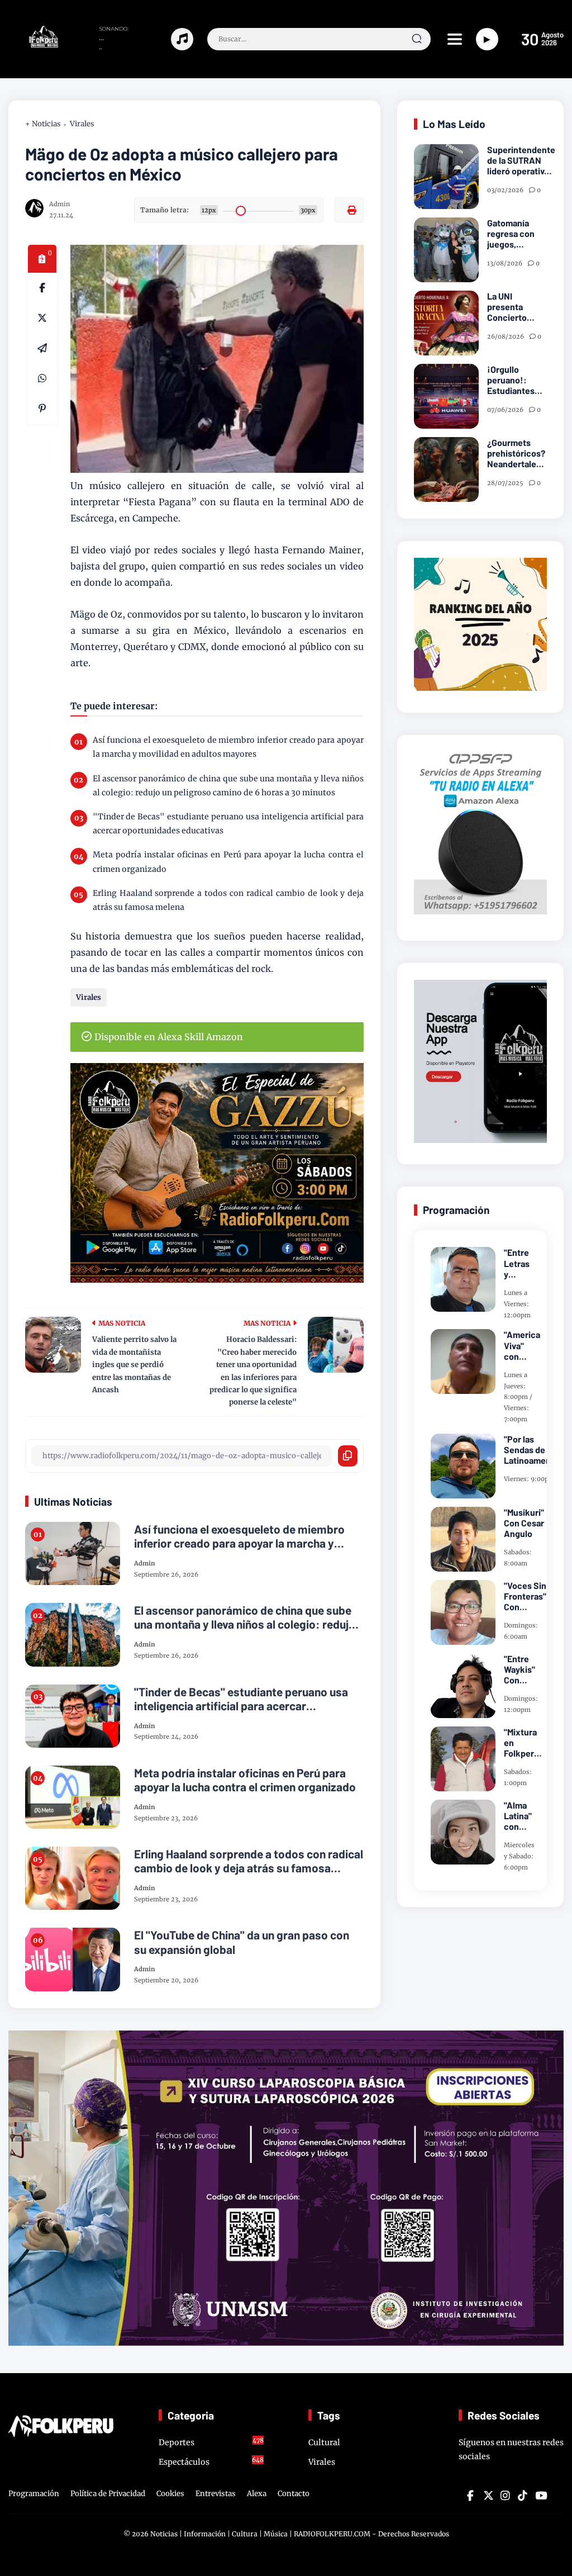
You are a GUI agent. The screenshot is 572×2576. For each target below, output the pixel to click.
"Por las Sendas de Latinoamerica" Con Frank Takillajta (534, 1450)
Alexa (257, 2494)
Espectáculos (211, 2461)
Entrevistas (216, 2494)
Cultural (324, 2442)
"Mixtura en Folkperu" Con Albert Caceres (523, 1743)
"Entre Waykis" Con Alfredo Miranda (519, 1669)
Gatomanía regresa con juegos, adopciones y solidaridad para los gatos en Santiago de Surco (516, 234)
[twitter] (488, 2496)
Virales (82, 124)
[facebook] (42, 288)
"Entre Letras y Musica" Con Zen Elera (519, 1263)
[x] (42, 318)
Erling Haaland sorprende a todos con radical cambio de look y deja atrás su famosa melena (228, 900)
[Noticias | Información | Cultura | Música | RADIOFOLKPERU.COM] (34, 45)
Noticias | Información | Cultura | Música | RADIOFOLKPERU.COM (260, 2534)
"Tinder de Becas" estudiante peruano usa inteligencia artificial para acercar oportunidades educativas (228, 824)
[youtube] (540, 2496)
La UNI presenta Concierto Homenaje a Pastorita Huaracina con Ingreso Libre (515, 307)
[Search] (417, 39)
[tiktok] (522, 2496)
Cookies (170, 2494)
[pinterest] (42, 409)
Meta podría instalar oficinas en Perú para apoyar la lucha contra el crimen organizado (228, 862)
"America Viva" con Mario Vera (522, 1345)
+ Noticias (43, 124)
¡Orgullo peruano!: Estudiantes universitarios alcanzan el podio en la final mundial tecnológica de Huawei (517, 380)
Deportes (211, 2442)
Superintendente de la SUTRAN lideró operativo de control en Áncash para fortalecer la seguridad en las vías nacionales (521, 160)
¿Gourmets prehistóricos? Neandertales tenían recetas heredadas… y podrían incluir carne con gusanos (516, 453)
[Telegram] (42, 348)
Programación (34, 2494)
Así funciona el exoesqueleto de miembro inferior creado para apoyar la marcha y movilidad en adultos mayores (228, 747)
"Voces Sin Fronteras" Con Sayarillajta (526, 1596)
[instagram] (505, 2496)
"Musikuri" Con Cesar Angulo (524, 1523)
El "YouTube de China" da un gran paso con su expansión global (242, 1942)
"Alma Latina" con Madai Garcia (518, 1816)
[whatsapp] (42, 378)
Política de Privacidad (108, 2494)
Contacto (294, 2494)
